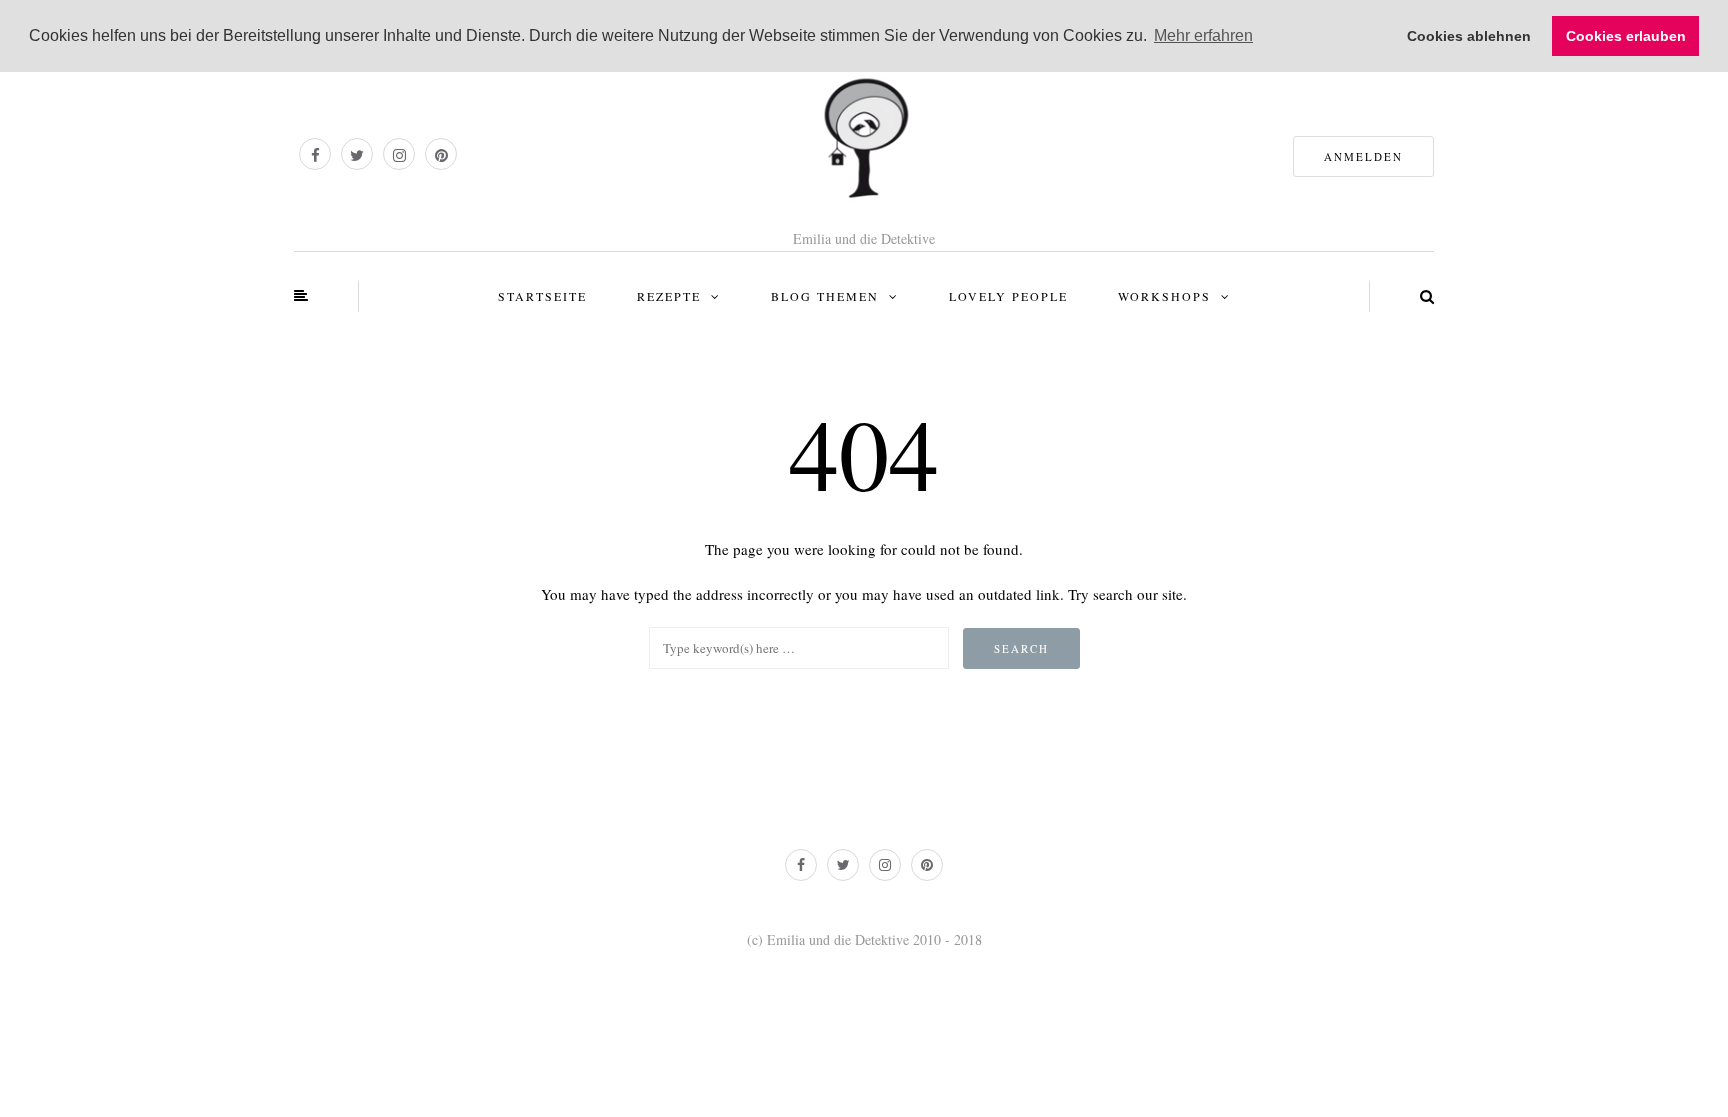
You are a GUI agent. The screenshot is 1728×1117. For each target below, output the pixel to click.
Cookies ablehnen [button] (1469, 36)
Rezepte (669, 296)
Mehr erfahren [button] (1203, 35)
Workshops (1164, 296)
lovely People (1008, 296)
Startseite (542, 296)
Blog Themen (825, 296)
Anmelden (1363, 156)
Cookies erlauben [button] (1626, 36)
